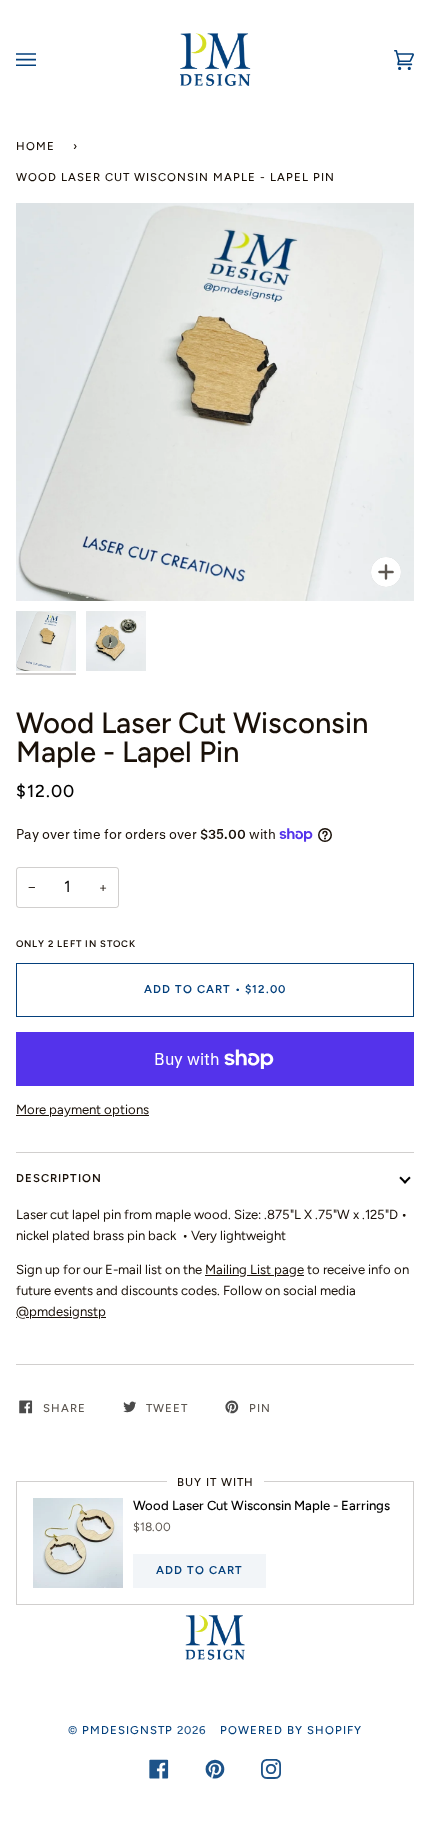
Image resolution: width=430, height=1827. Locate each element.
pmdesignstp (127, 1730)
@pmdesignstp (61, 1311)
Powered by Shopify (291, 1730)
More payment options (82, 1109)
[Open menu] (46, 59)
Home (35, 146)
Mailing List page (254, 1269)
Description (59, 1178)
